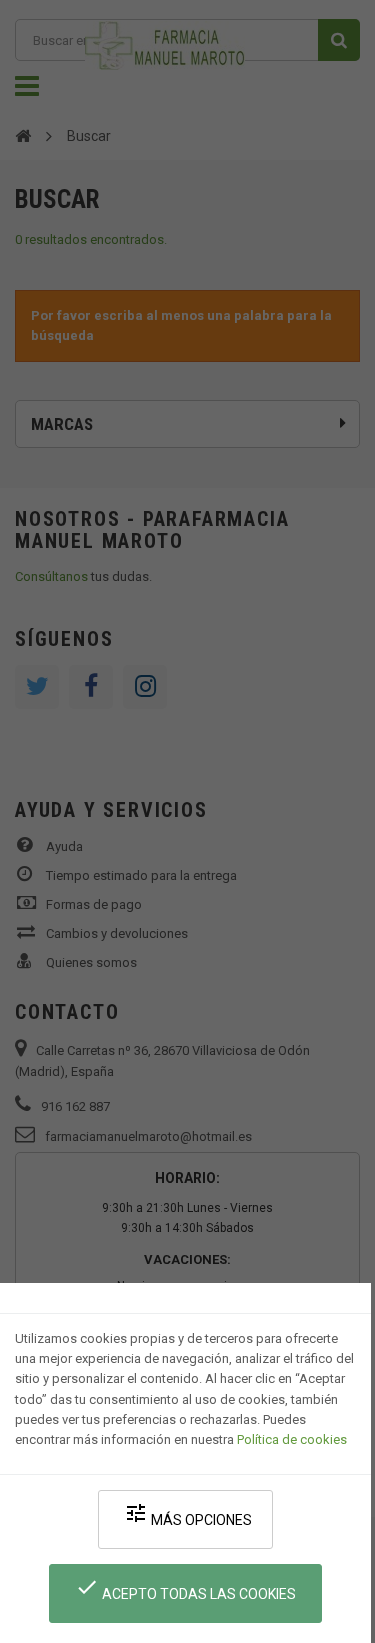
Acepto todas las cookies (185, 1588)
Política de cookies (292, 1439)
